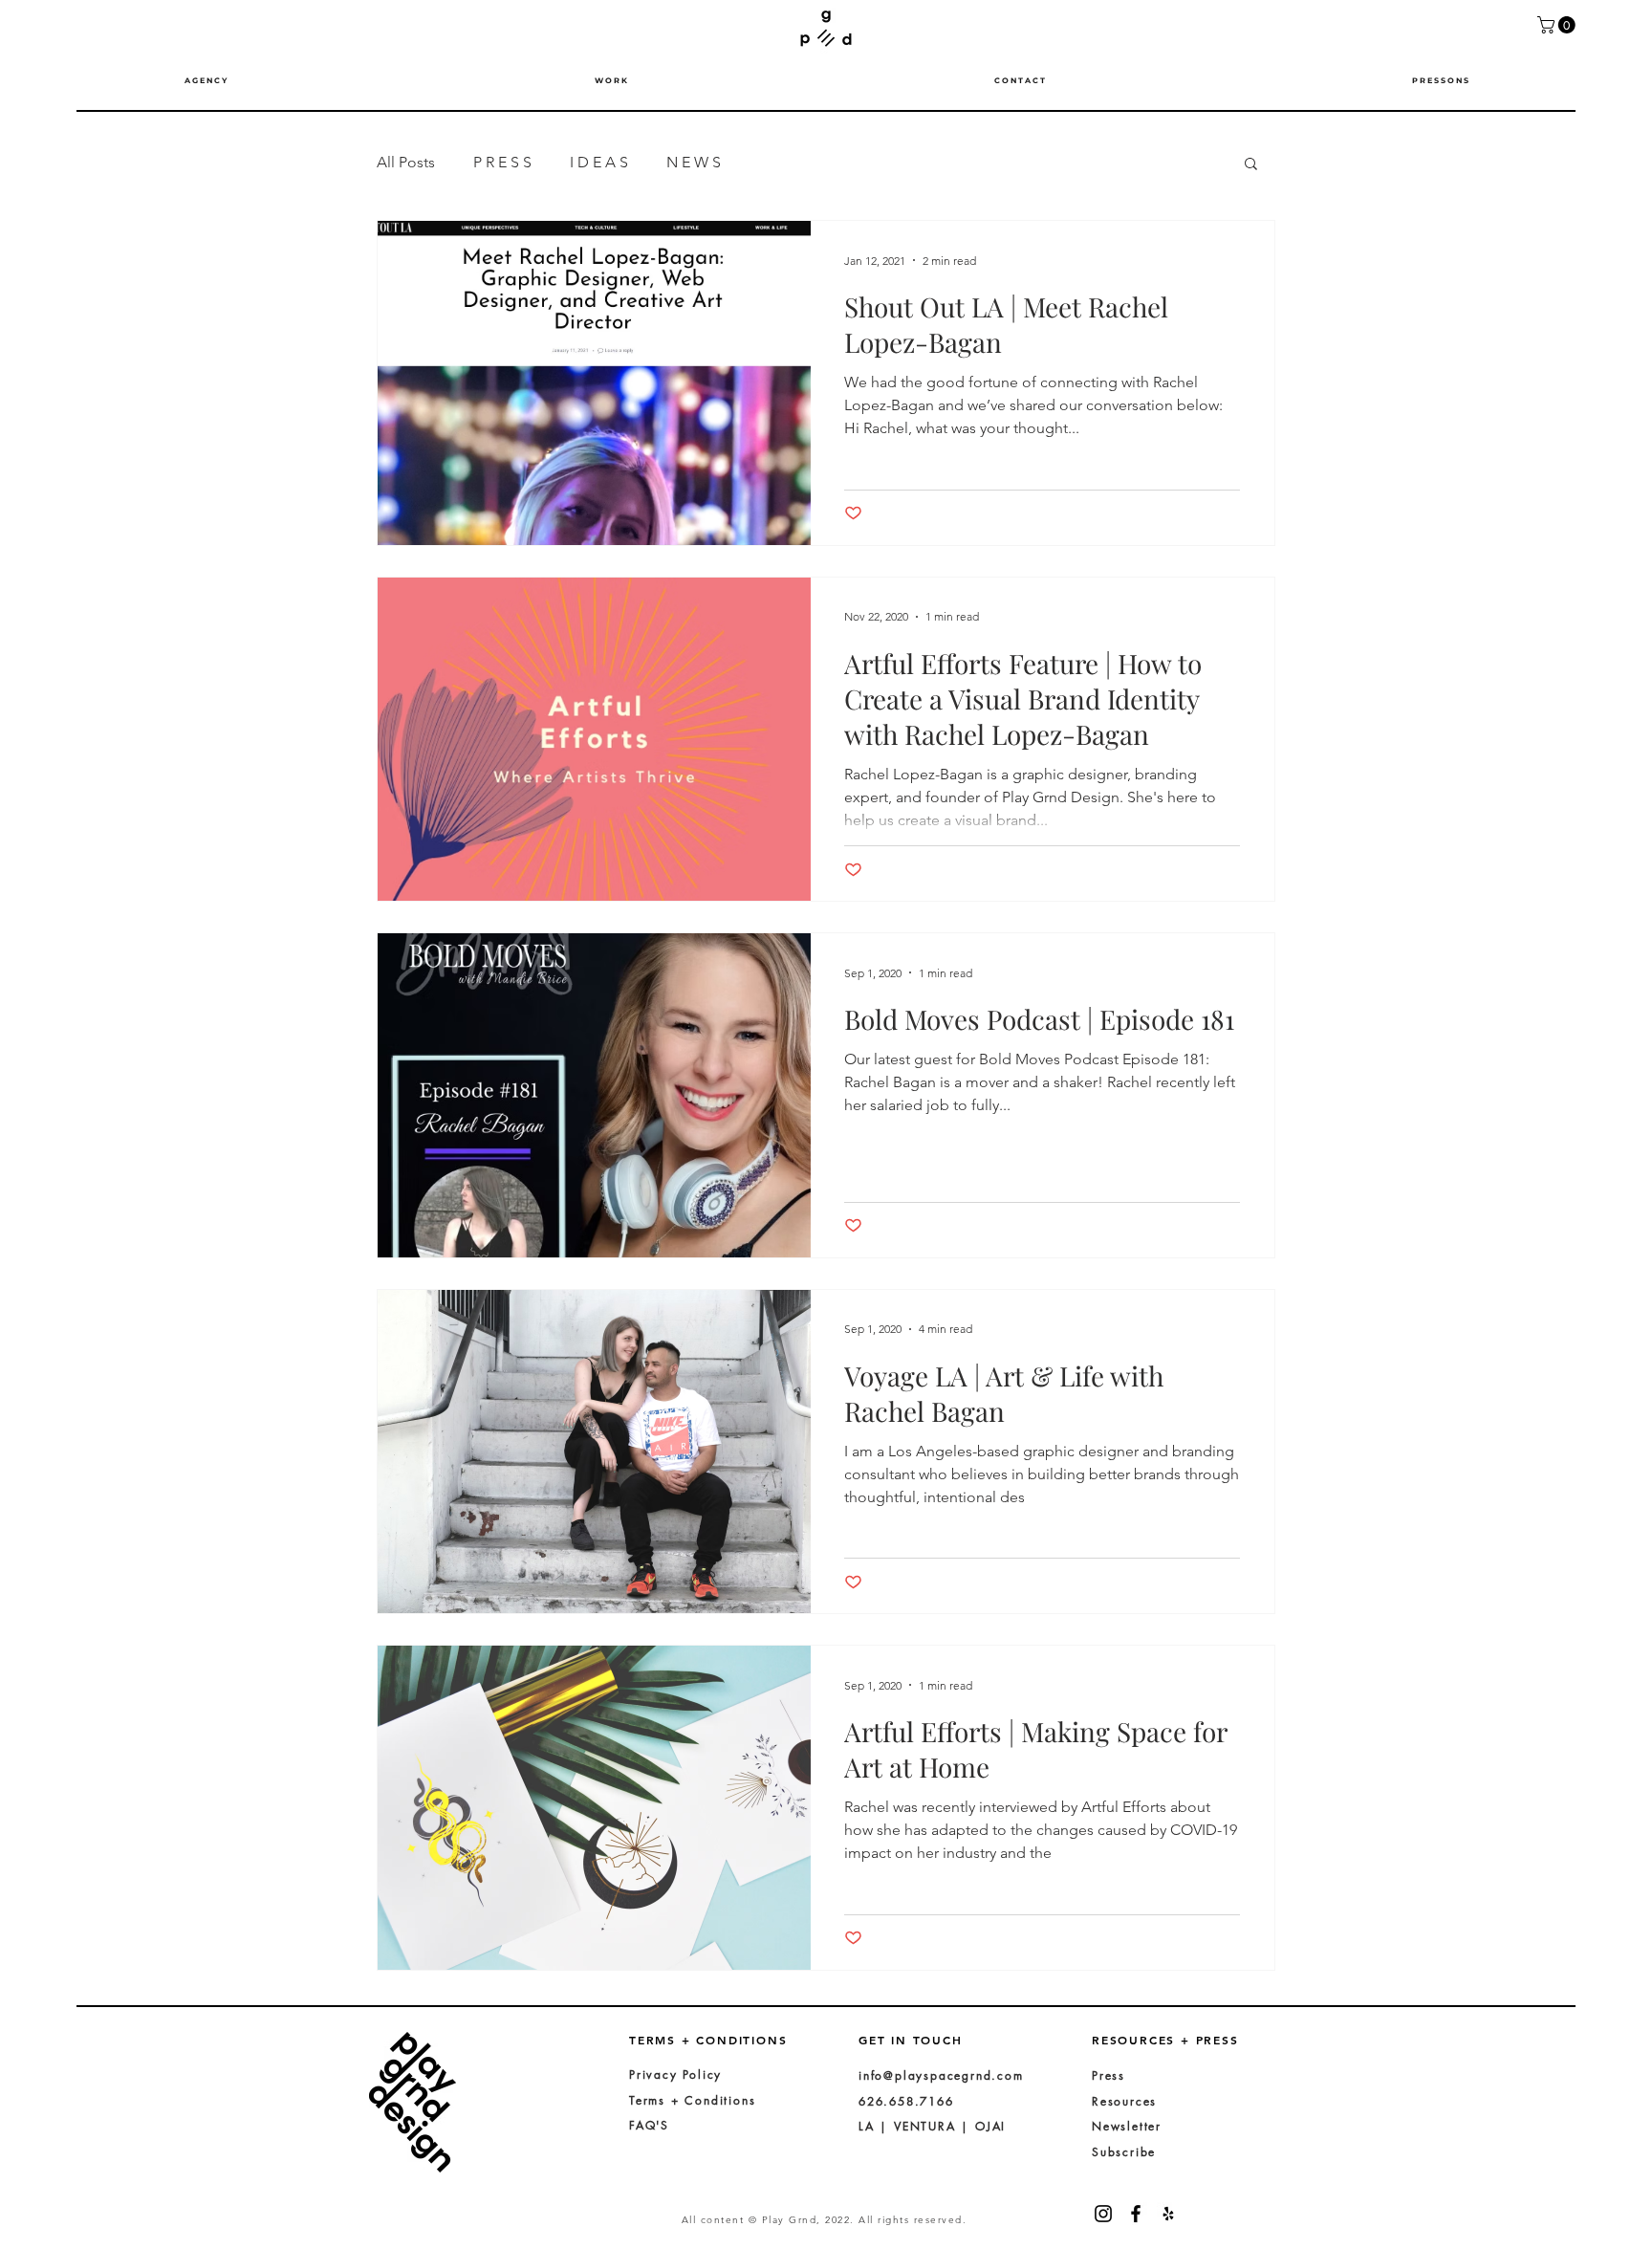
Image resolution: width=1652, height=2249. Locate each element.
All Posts (406, 162)
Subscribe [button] (1124, 2152)
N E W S (694, 162)
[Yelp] (1168, 2214)
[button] (1558, 25)
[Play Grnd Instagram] (1103, 2214)
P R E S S (502, 162)
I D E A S (599, 162)
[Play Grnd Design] (1136, 2214)
